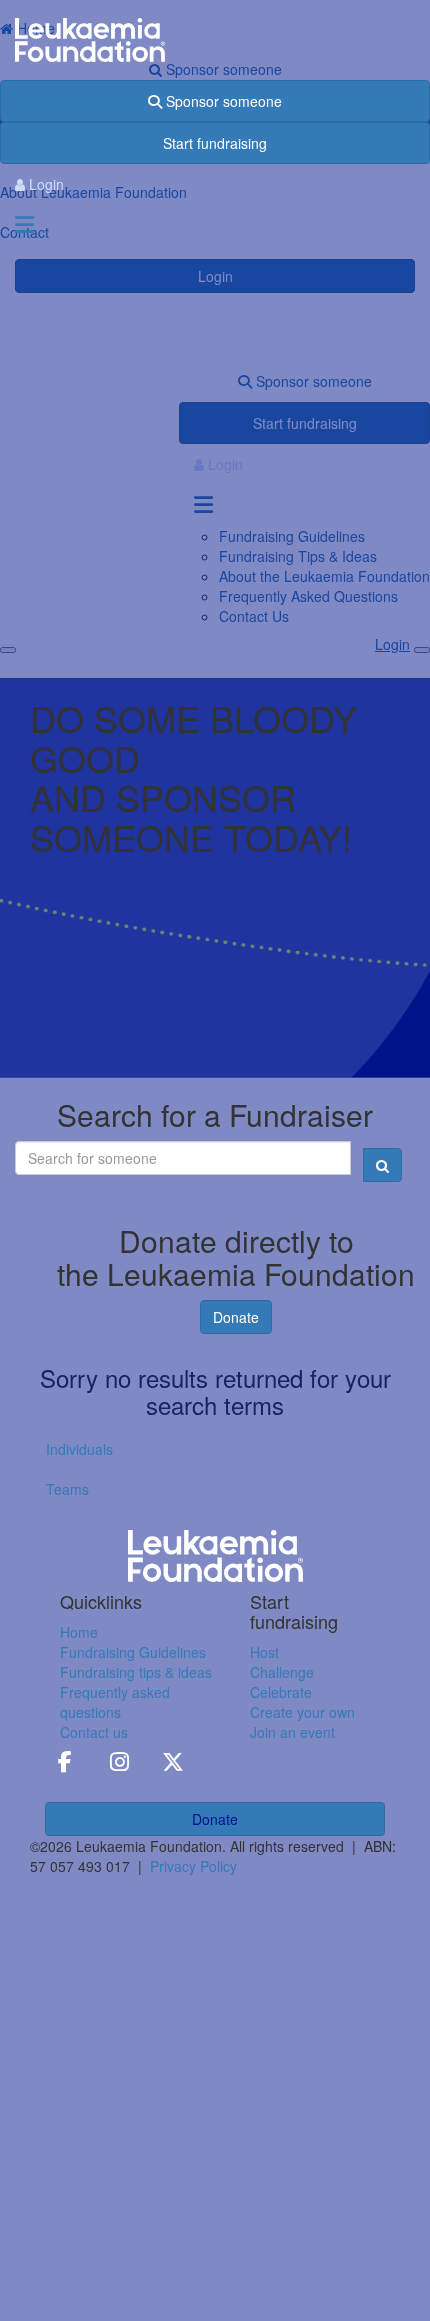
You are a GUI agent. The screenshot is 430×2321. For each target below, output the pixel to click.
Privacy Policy (193, 1866)
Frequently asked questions (115, 1702)
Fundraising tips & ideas (136, 1672)
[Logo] (215, 40)
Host (264, 1652)
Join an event (292, 1732)
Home (79, 1632)
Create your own (302, 1712)
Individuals (79, 1449)
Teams (67, 1489)
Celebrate (281, 1692)
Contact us (94, 1732)
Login (44, 184)
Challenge (282, 1672)
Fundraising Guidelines (133, 1652)
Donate (236, 1317)
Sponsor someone (222, 101)
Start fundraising (215, 143)
